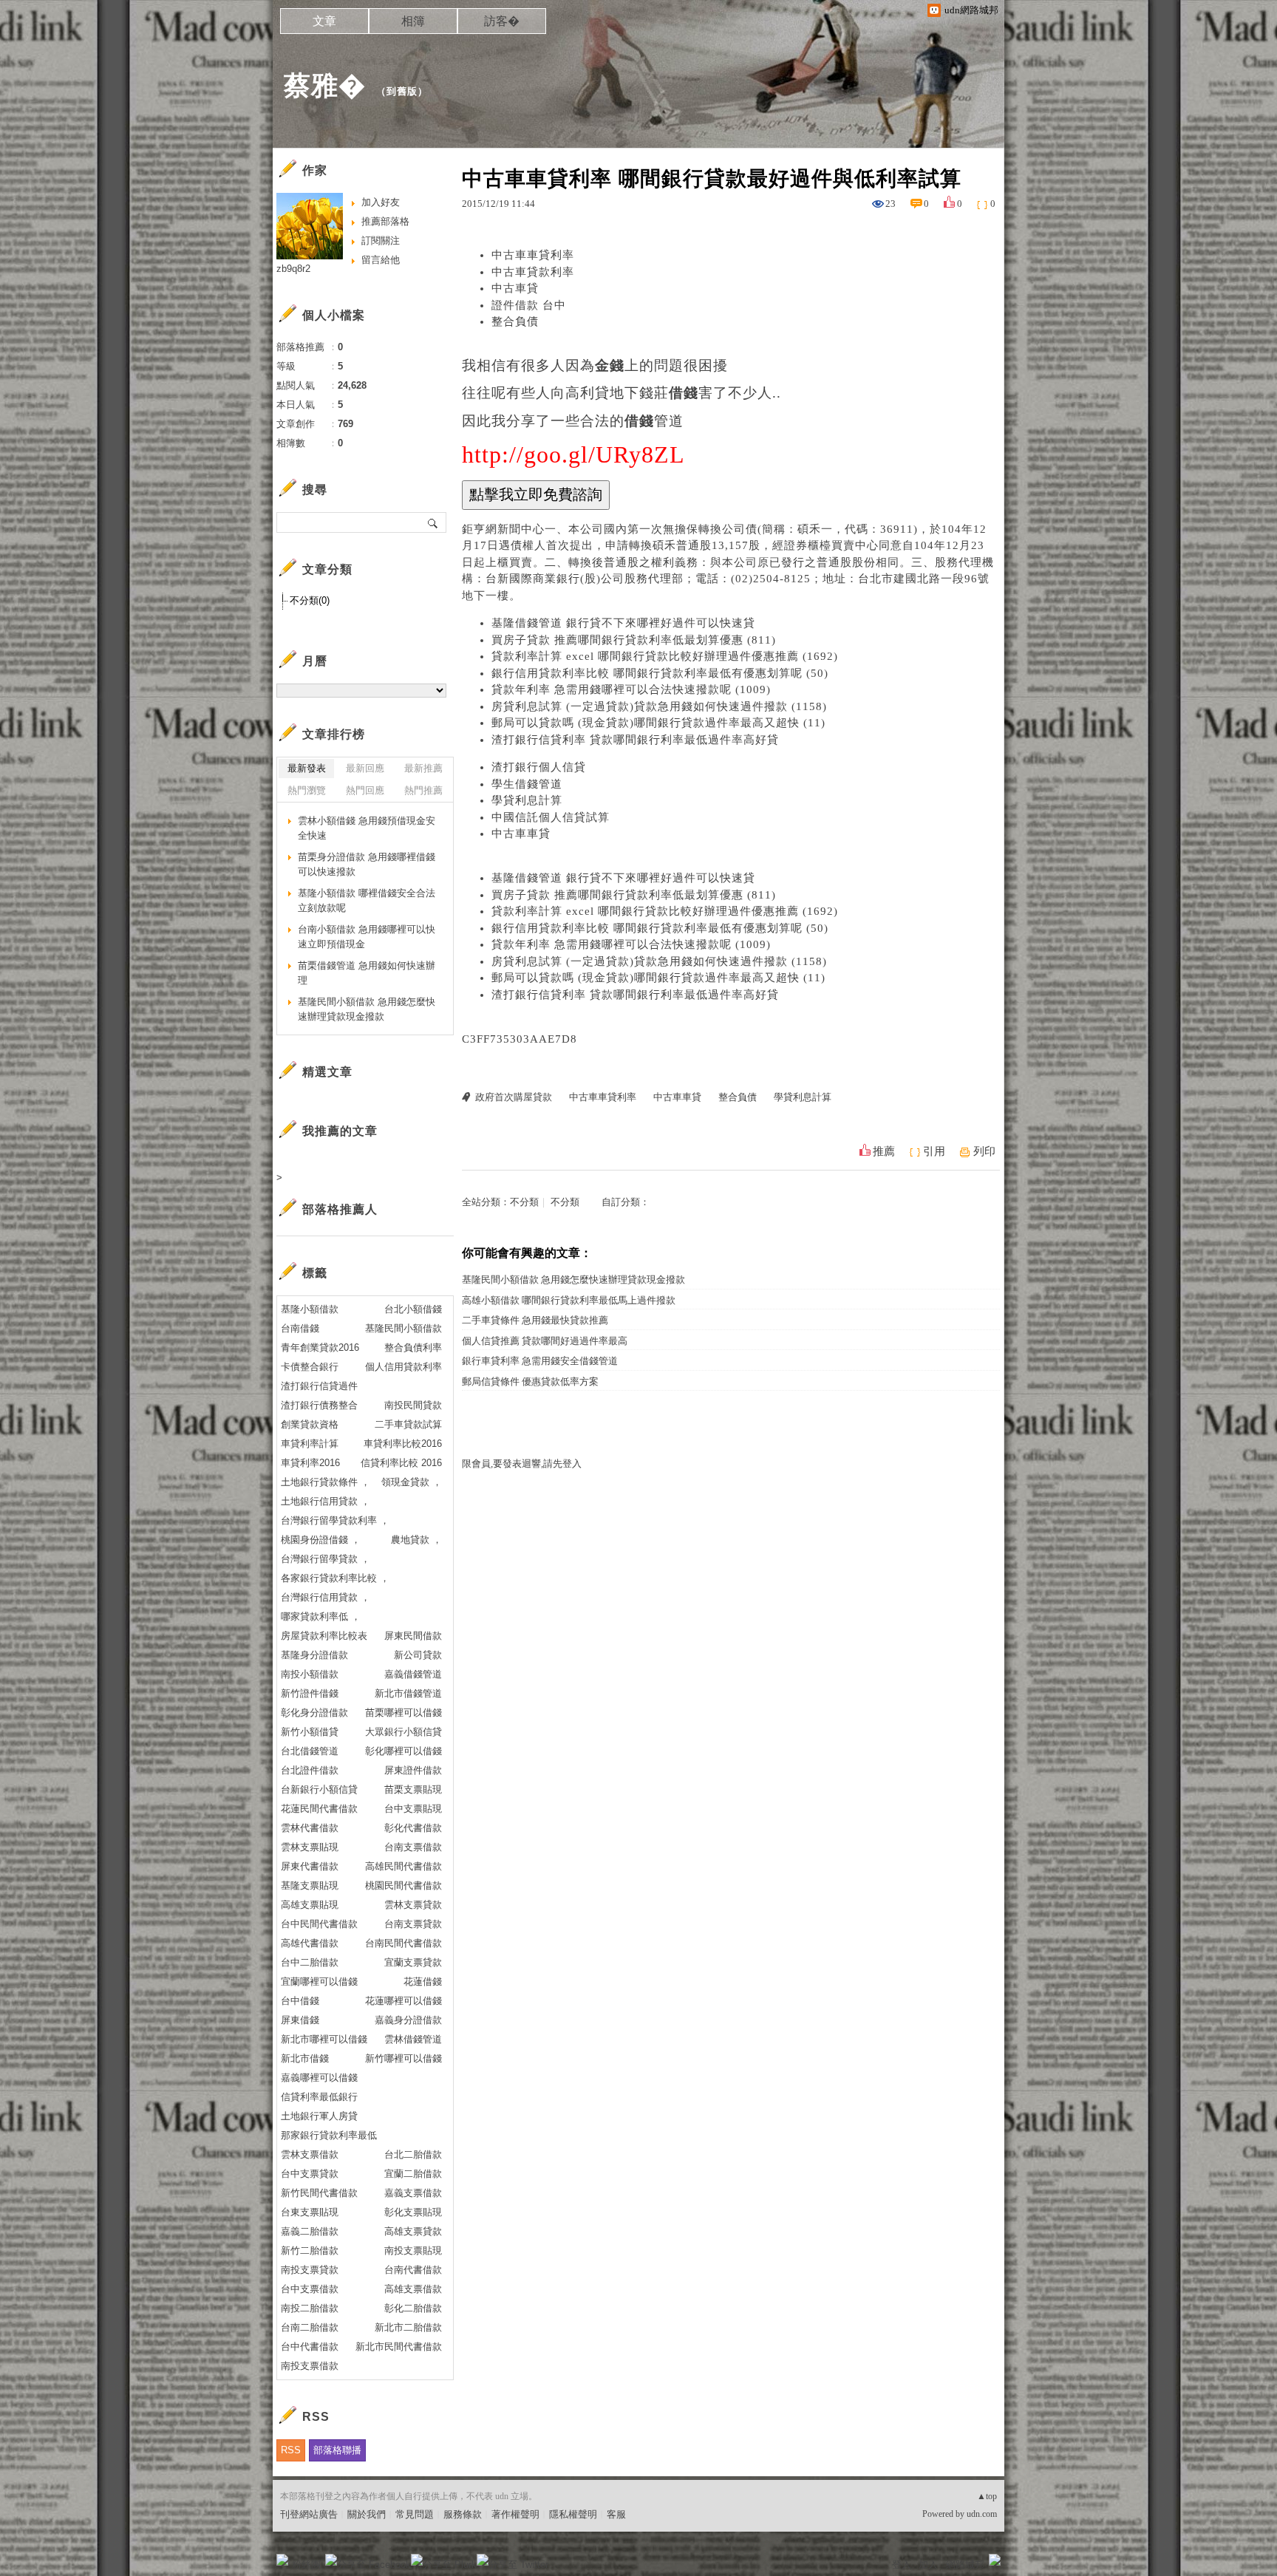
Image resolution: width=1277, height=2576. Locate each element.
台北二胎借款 (413, 2154)
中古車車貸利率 (533, 255)
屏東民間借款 (413, 1636)
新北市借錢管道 (408, 1693)
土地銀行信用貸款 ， (326, 1501)
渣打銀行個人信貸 (539, 767)
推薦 (884, 1151)
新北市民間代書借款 (399, 2347)
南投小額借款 (310, 1674)
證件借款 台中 (529, 305)
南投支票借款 (310, 2366)
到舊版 (402, 91)
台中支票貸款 (310, 2174)
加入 (928, 2565)
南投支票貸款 (310, 2270)
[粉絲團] (282, 2560)
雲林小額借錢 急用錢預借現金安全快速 (367, 828)
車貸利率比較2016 (403, 1444)
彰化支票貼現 (413, 2212)
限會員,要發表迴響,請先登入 (522, 1464)
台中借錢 (300, 2001)
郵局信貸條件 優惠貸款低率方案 (530, 1381)
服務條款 (463, 2514)
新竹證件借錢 (310, 1693)
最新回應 (365, 768)
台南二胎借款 (310, 2327)
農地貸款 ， (416, 1540)
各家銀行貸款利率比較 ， (335, 1578)
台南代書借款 (413, 2270)
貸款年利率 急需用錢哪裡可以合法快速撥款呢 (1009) (631, 689)
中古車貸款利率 (533, 272)
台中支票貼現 (413, 1809)
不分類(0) (310, 600)
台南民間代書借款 (403, 1943)
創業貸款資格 (310, 1424)
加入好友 (381, 202)
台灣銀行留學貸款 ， (326, 1559)
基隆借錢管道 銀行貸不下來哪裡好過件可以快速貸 (623, 623)
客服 (616, 2514)
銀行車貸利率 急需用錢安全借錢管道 (540, 1361)
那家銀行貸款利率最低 (329, 2135)
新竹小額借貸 (310, 1732)
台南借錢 (300, 1328)
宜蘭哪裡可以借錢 (319, 1982)
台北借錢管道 (310, 1751)
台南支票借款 (413, 1847)
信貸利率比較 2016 (401, 1463)
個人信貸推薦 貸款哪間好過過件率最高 (545, 1341)
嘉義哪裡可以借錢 (319, 2078)
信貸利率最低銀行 (319, 2097)
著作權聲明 (515, 2514)
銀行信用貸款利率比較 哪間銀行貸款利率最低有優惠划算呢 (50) (660, 673)
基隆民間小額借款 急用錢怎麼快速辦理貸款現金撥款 (573, 1280)
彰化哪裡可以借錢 (403, 1751)
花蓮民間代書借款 (319, 1809)
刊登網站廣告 (309, 2514)
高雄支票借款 (413, 2289)
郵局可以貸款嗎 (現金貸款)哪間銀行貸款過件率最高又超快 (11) (658, 723)
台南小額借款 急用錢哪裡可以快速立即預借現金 (367, 937)
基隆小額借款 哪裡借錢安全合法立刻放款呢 (367, 900)
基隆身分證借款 (314, 1655)
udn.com (982, 2514)
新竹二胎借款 (310, 2250)
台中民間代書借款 (319, 1924)
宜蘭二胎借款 (413, 2174)
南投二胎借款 (310, 2308)
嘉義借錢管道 (413, 1674)
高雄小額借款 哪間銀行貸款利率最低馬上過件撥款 (569, 1300)
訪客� (502, 21)
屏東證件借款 (413, 1770)
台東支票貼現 (310, 2212)
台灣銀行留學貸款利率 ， (335, 1520)
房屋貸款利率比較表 (324, 1636)
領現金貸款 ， (412, 1482)
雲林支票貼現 (310, 1847)
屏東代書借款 (310, 1866)
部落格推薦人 (340, 1209)
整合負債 (515, 321)
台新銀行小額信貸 (319, 1789)
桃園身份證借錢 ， (321, 1540)
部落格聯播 (337, 2450)
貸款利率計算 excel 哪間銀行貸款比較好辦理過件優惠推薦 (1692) (665, 656)
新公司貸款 (418, 1655)
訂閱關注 (381, 241)
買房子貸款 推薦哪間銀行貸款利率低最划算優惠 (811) (634, 640)
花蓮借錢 (423, 1982)
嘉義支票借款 (413, 2193)
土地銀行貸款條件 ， (326, 1482)
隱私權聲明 (573, 2514)
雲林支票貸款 (413, 1905)
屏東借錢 (300, 2020)
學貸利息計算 (527, 800)
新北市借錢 (305, 2058)
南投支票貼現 (413, 2250)
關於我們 (367, 2514)
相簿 (413, 21)
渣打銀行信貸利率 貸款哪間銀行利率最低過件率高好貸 (635, 740)
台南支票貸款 (413, 1924)
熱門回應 (365, 790)
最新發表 (307, 768)
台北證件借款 (310, 1770)
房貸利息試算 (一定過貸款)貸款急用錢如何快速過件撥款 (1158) (659, 706)
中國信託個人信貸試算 (551, 817)
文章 (324, 21)
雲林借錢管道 (413, 2039)
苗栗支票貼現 (413, 1789)
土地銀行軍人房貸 (319, 2116)
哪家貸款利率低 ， (321, 1616)
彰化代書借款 (413, 1828)
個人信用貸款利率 (403, 1367)
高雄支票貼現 (310, 1905)
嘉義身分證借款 (408, 2020)
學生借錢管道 (527, 784)
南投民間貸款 (413, 1405)
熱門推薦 (423, 790)
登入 (902, 2565)
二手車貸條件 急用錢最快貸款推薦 (535, 1320)
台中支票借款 (310, 2289)
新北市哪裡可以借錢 (324, 2039)
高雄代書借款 (310, 1943)
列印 (984, 1151)
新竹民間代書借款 (319, 2193)
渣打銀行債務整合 (319, 1405)
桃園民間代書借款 (403, 1885)
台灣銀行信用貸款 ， (326, 1597)
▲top (987, 2496)
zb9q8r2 (293, 269)
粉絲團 (306, 2565)
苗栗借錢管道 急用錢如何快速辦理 (367, 973)
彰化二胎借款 (413, 2308)
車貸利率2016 (310, 1463)
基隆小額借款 (310, 1309)
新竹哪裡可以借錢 (403, 2058)
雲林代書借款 (310, 1828)
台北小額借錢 (413, 1309)
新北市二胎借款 (408, 2327)
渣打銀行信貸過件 (319, 1386)
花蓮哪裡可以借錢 (403, 2001)
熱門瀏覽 (307, 790)
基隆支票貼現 (310, 1885)
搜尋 (433, 522)
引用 (934, 1151)
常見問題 (415, 2514)
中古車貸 (515, 288)
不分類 (524, 1202)
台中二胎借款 (310, 1962)
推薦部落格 (385, 221)
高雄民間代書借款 (403, 1866)
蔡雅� (325, 85)
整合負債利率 (413, 1347)
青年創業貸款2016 (320, 1347)
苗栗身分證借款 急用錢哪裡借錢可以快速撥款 (367, 864)
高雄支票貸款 (413, 2231)
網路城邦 (965, 2565)
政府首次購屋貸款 (514, 1097)
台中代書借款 (310, 2347)
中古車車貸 (521, 834)
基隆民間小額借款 (403, 1328)
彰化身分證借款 (314, 1713)
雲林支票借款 (310, 2154)
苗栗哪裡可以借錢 (403, 1713)
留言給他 (381, 260)
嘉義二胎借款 (310, 2231)
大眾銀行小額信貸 (403, 1732)
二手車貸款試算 (408, 1424)
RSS (291, 2450)
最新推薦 (423, 768)
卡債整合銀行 (310, 1367)
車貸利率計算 (310, 1444)
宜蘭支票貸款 (413, 1962)
